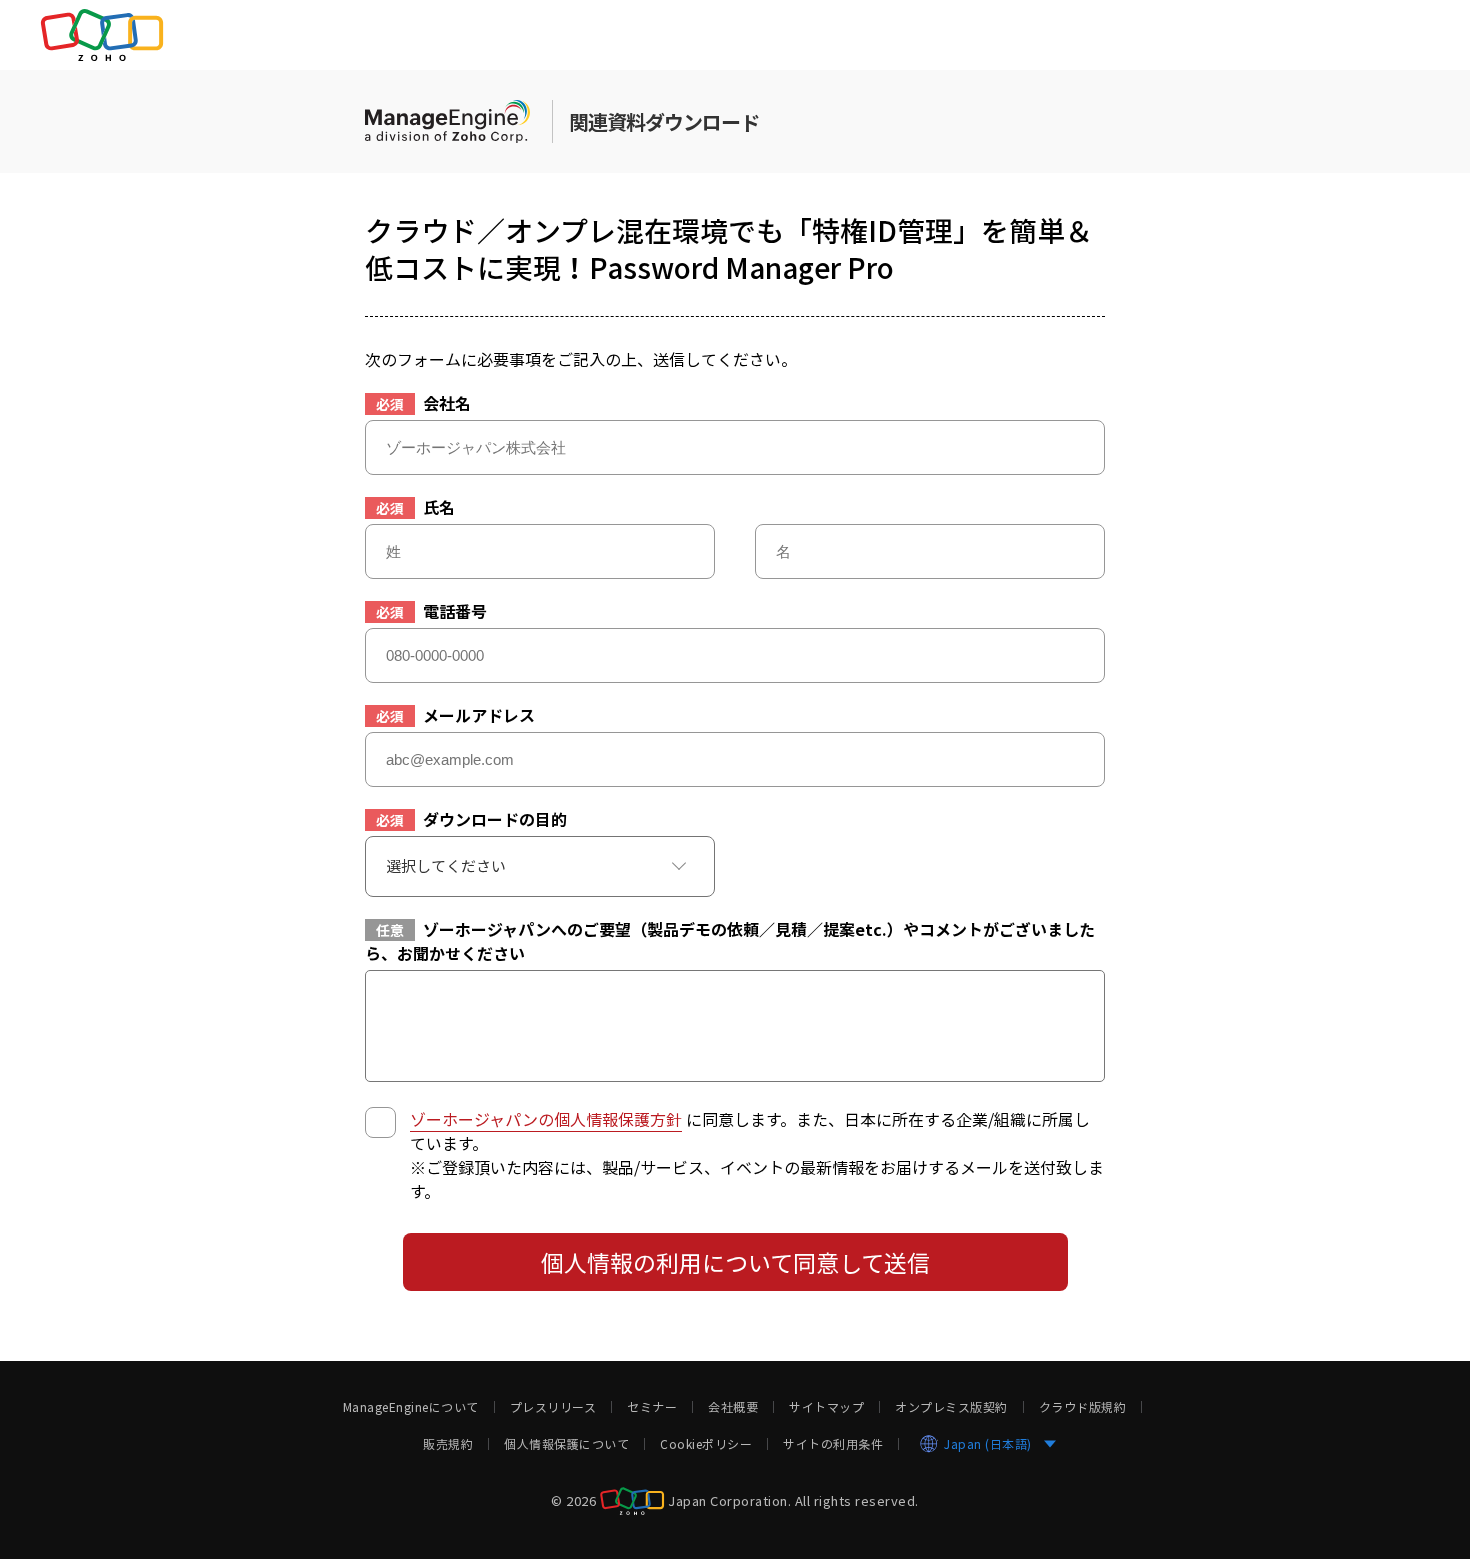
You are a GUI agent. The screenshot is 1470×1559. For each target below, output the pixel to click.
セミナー (652, 1407)
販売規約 (448, 1444)
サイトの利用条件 (833, 1444)
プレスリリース (553, 1407)
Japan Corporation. (729, 1499)
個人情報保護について (566, 1444)
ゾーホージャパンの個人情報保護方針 (546, 1119)
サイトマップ (826, 1407)
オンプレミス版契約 (951, 1407)
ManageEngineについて (411, 1407)
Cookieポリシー (706, 1444)
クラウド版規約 (1083, 1407)
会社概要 (733, 1407)
